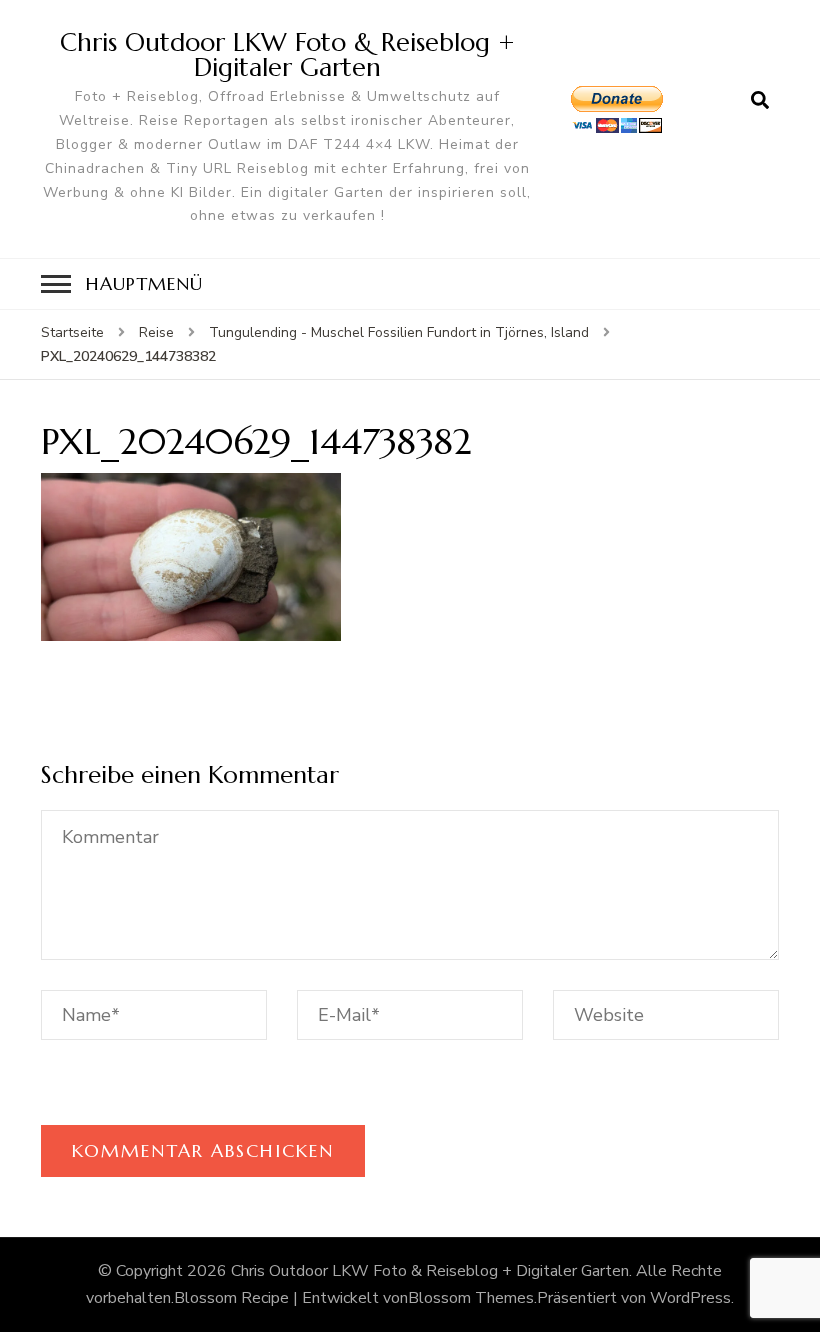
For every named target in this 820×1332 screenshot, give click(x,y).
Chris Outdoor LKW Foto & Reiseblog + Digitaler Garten (287, 54)
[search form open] (760, 101)
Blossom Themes (471, 1298)
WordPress (690, 1298)
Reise (156, 332)
